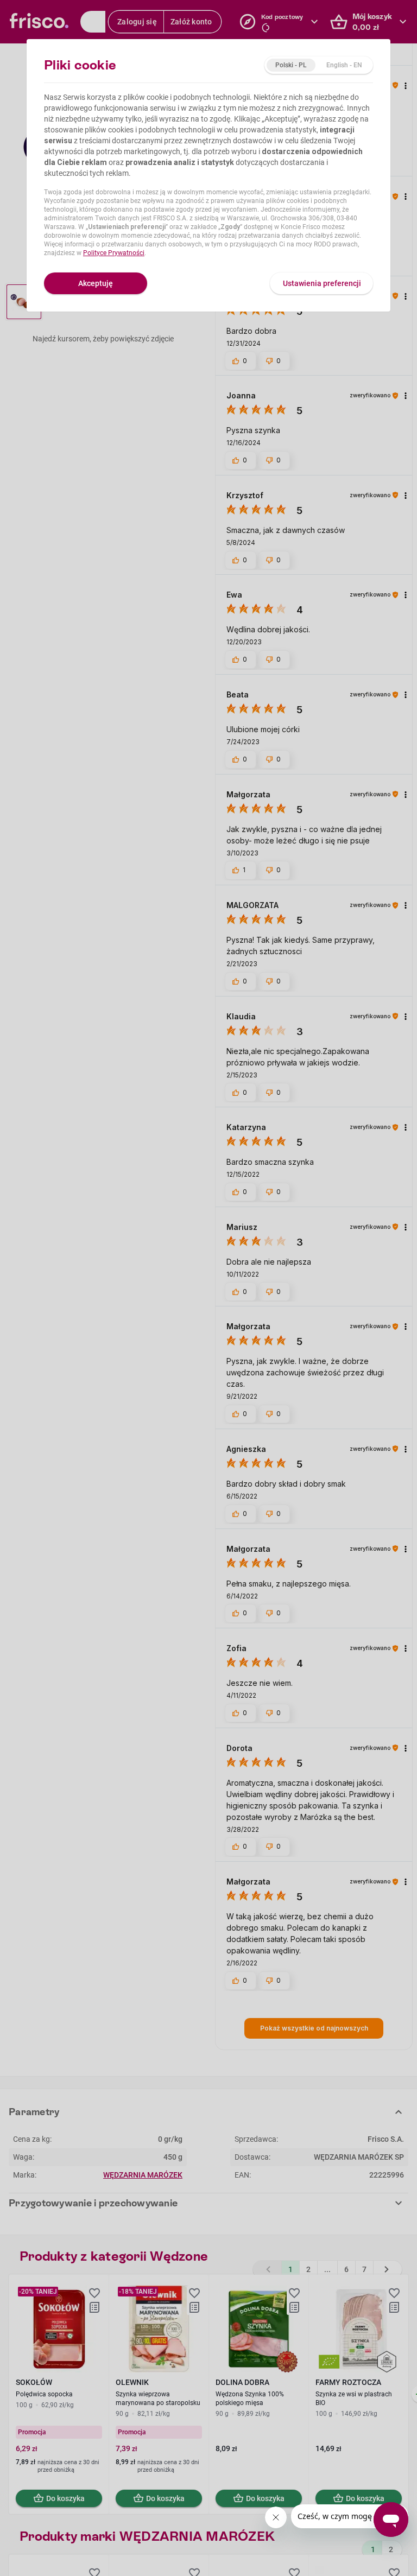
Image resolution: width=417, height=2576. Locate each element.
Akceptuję (96, 283)
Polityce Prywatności (114, 253)
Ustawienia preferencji (322, 283)
